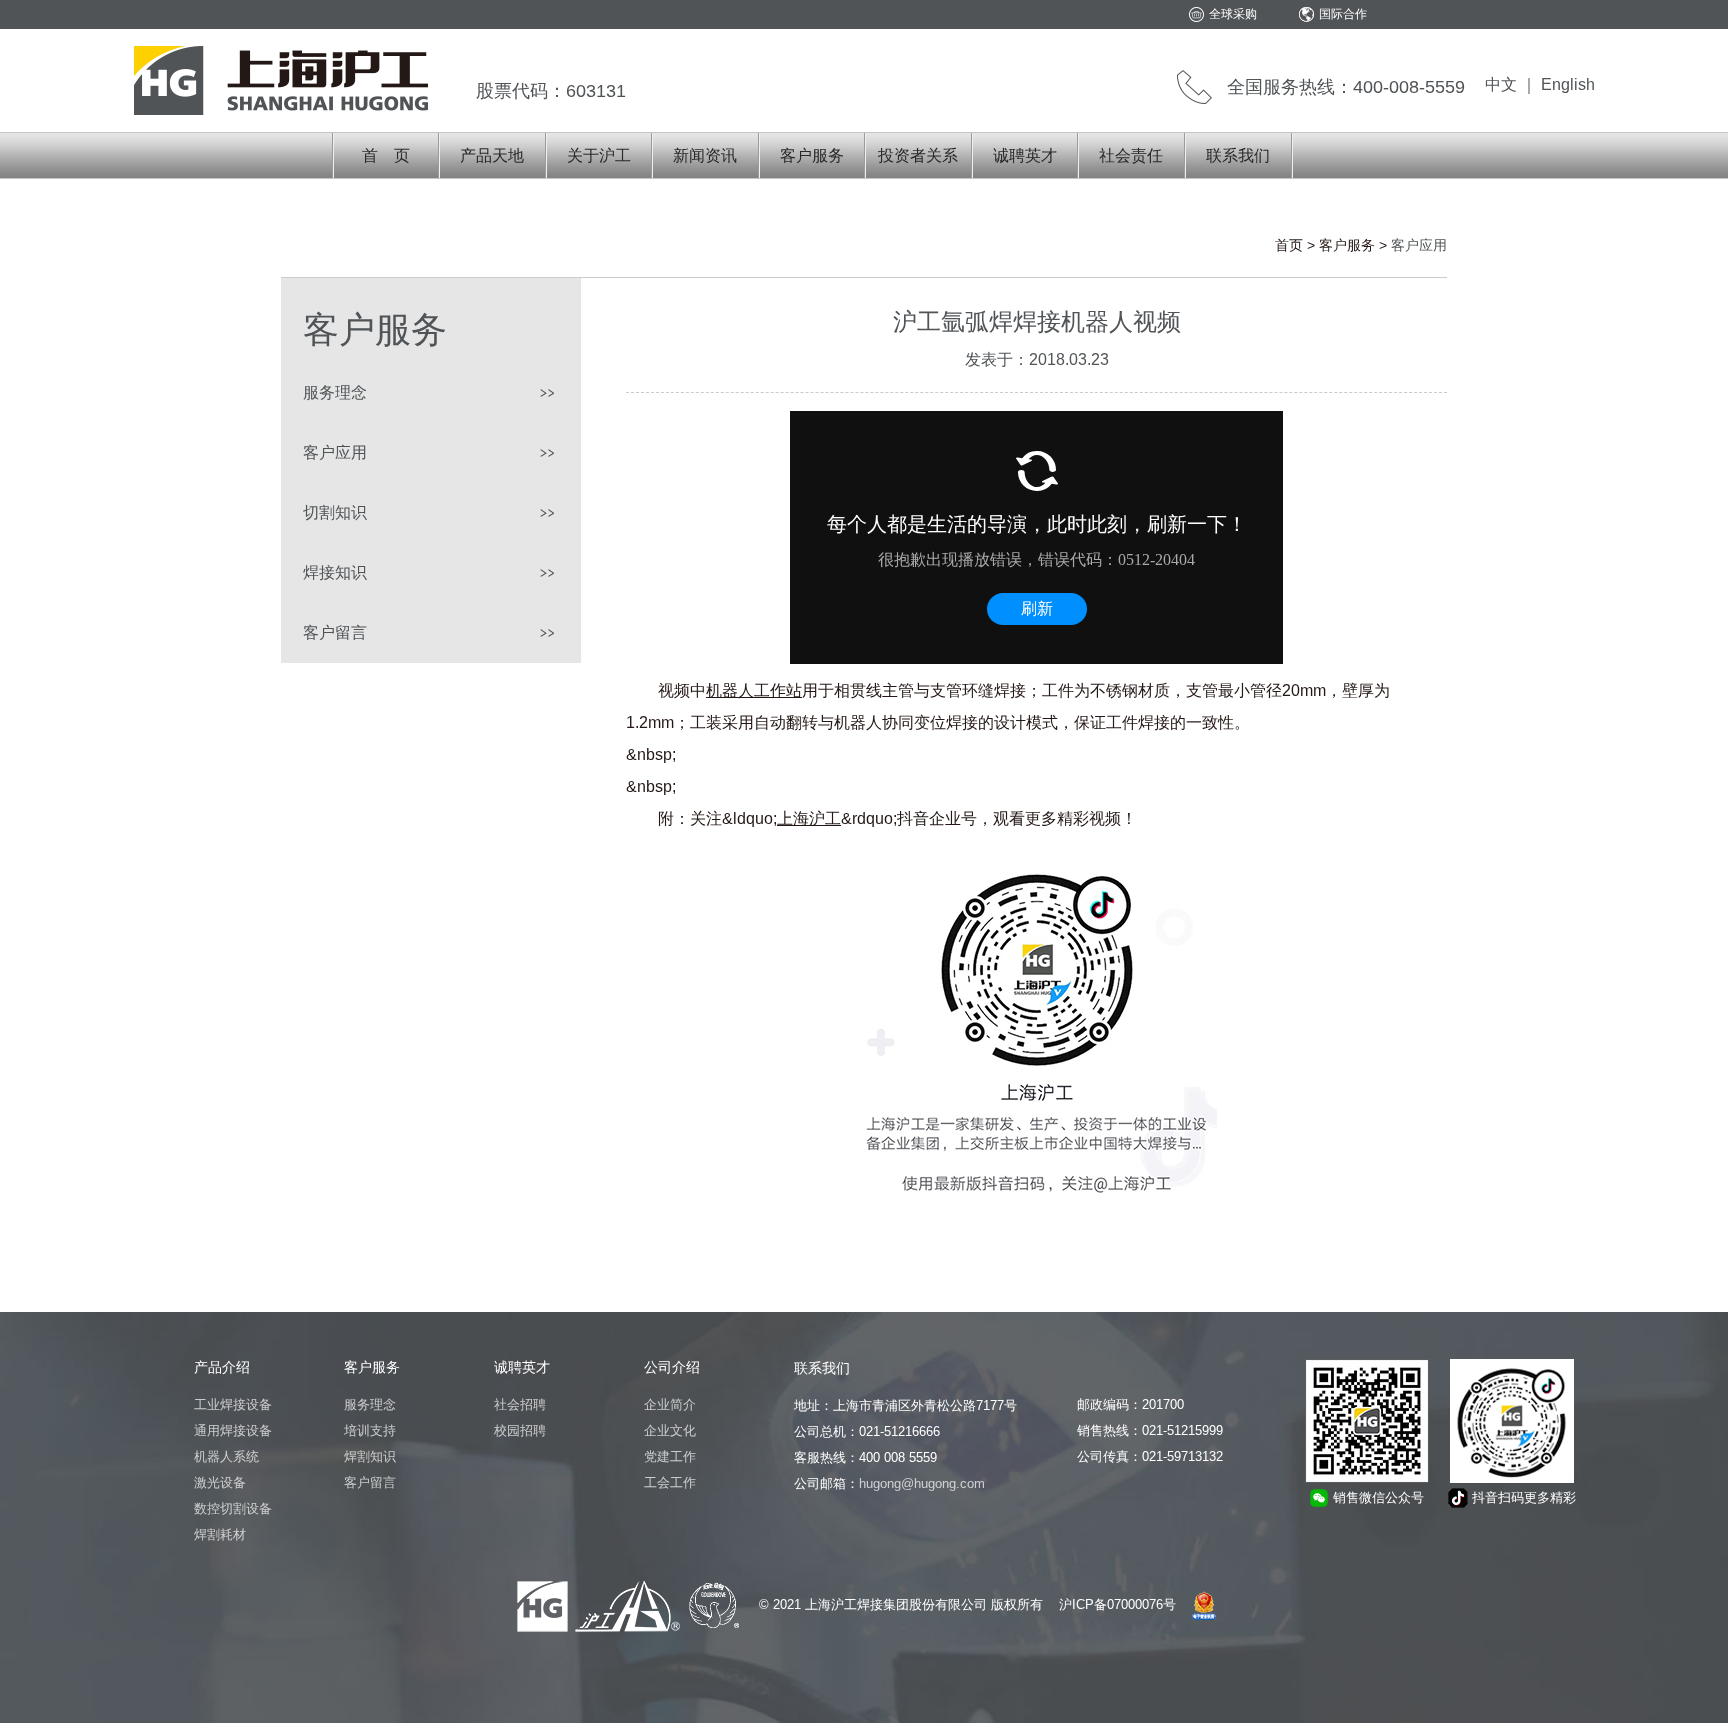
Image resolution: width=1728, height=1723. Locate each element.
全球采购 (1233, 14)
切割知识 (335, 512)
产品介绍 (222, 1367)
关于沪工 (599, 155)
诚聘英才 (1025, 155)
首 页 (386, 155)
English (1568, 84)
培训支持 (370, 1430)
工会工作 (670, 1482)
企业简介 (670, 1404)
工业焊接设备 (233, 1404)
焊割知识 (370, 1456)
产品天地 (492, 155)
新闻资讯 (705, 155)
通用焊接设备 (233, 1430)
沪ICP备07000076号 (1117, 1604)
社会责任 (1131, 155)
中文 (1501, 84)
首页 (1289, 245)
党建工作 (670, 1456)
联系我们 (1238, 155)
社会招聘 (520, 1404)
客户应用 (335, 452)
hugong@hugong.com (922, 1483)
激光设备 (220, 1482)
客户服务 (812, 155)
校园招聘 (520, 1430)
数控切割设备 (233, 1508)
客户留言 (335, 632)
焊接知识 (335, 572)
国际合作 (1343, 14)
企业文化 (670, 1430)
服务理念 (335, 392)
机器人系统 (226, 1456)
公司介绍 (672, 1367)
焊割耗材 (220, 1534)
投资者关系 (918, 155)
